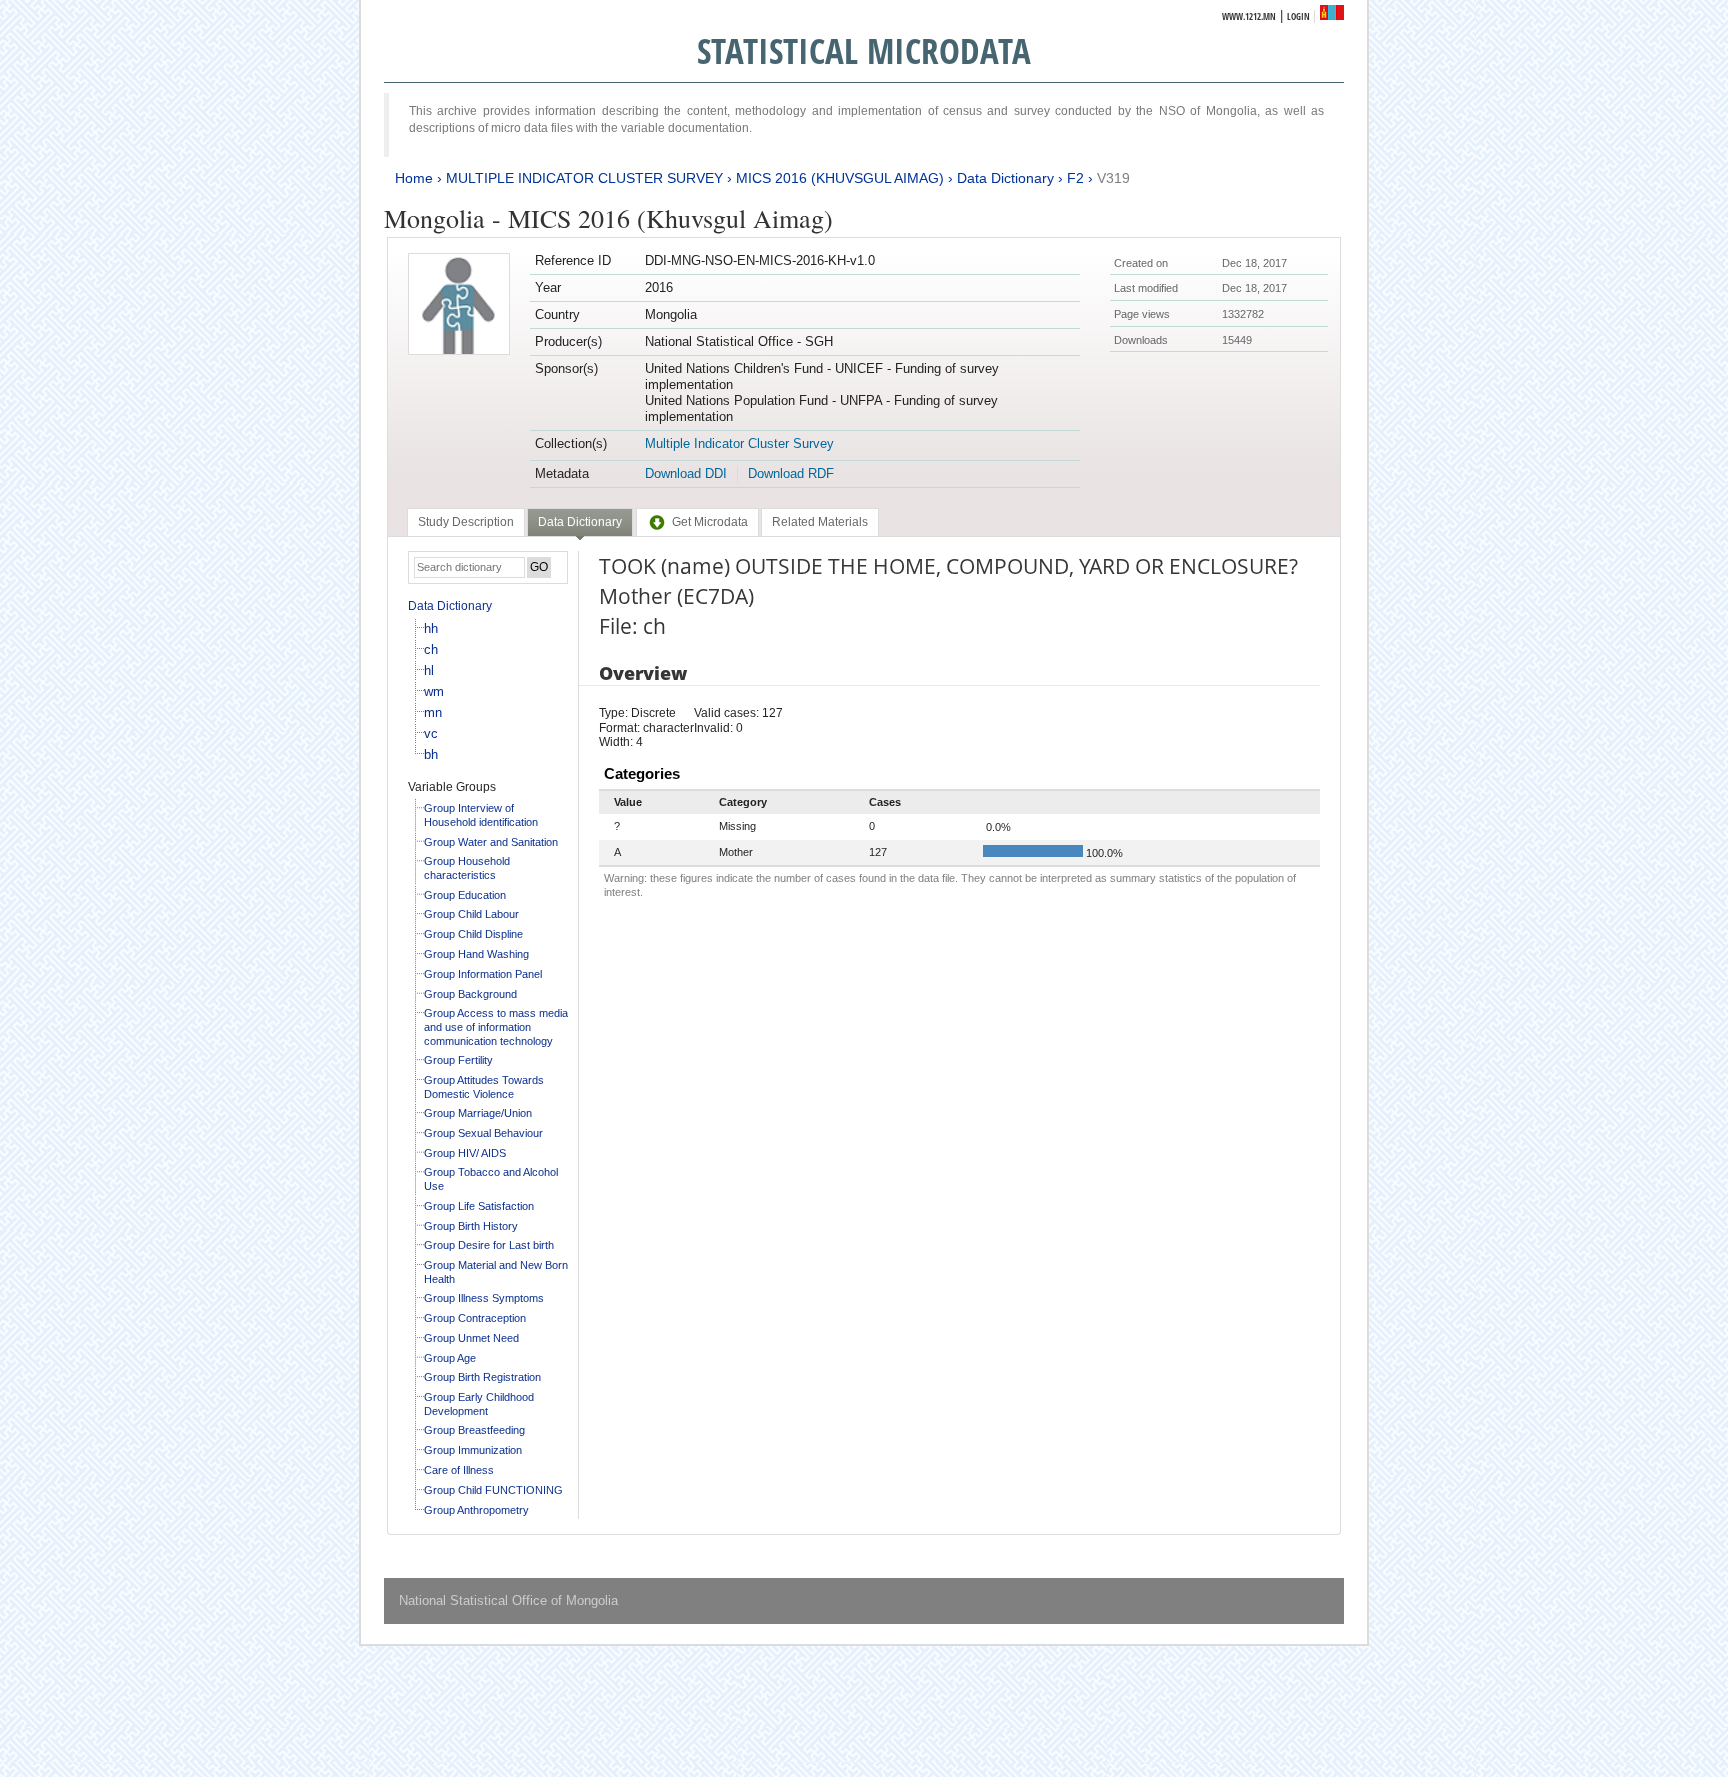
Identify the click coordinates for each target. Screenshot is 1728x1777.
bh (431, 754)
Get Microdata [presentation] (710, 522)
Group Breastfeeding (474, 1430)
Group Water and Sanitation (491, 842)
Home (414, 178)
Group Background (470, 994)
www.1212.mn (1249, 16)
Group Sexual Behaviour (483, 1133)
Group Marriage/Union (478, 1113)
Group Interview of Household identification (481, 815)
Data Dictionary (1005, 178)
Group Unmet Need (471, 1338)
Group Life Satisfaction (479, 1206)
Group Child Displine (473, 934)
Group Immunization (473, 1450)
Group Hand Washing (476, 954)
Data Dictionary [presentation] (580, 522)
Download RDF (791, 473)
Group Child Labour (471, 914)
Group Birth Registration (482, 1377)
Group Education (465, 895)
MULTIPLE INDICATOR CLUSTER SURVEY (584, 178)
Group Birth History (471, 1226)
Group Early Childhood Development (479, 1404)
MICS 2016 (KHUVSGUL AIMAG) (840, 178)
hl (429, 670)
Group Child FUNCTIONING (493, 1490)
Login (1298, 16)
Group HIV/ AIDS (465, 1153)
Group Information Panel (483, 974)
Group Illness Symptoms (484, 1298)
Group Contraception (475, 1318)
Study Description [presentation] (466, 522)
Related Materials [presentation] (820, 522)
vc (431, 733)
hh (431, 628)
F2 (1075, 178)
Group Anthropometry (476, 1510)
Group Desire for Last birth (489, 1245)
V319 (1113, 178)
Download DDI (686, 473)
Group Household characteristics (467, 868)
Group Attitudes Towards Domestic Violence (484, 1087)
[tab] (466, 522)
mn (433, 712)
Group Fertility (458, 1060)
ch (431, 649)
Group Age (450, 1358)
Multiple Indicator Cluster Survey (739, 443)
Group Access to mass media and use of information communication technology (496, 1026)
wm (434, 691)
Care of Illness (459, 1470)
